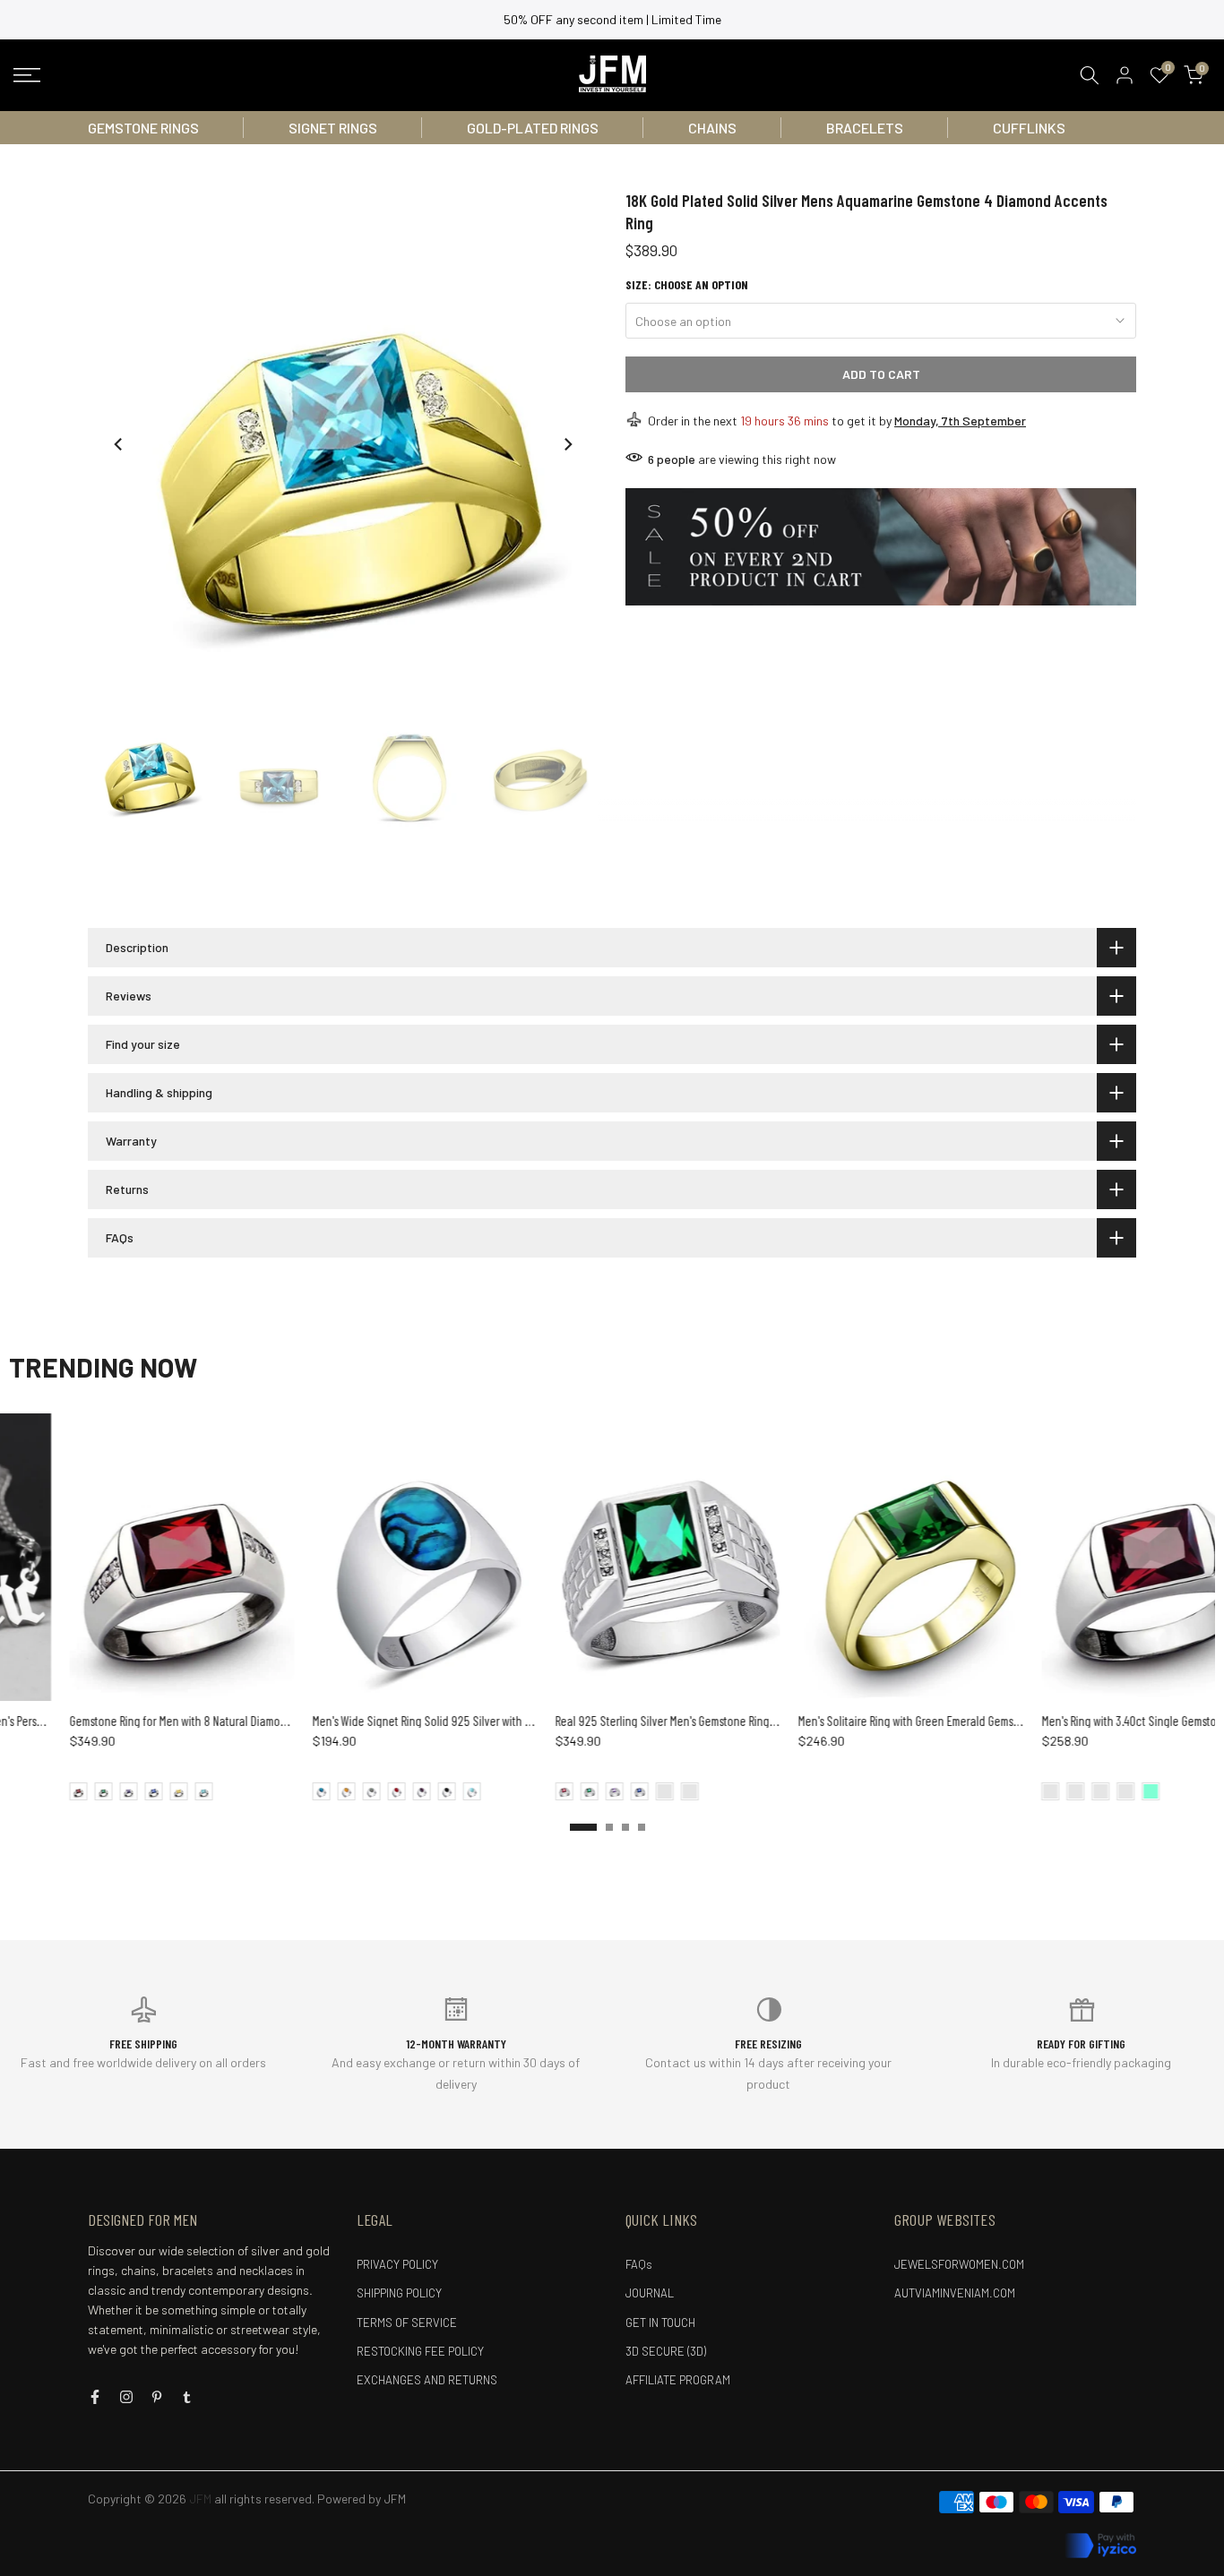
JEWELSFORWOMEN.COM (959, 2264)
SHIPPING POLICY (399, 2293)
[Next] (567, 444)
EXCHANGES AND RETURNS (427, 2380)
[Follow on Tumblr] (187, 2397)
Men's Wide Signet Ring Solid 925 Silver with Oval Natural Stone (404, 1721)
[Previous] (119, 444)
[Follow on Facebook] (95, 2397)
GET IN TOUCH (660, 2323)
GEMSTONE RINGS (143, 128)
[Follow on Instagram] (126, 2397)
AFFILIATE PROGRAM (678, 2380)
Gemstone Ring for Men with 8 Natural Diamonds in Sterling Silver (164, 1721)
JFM (395, 2499)
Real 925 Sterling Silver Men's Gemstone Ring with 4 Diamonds (642, 1721)
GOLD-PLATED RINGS (533, 128)
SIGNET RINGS (333, 128)
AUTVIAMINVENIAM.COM (955, 2293)
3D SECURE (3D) (666, 2351)
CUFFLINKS (1029, 128)
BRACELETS (865, 128)
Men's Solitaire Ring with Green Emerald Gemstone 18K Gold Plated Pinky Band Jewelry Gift (952, 1721)
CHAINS (712, 128)
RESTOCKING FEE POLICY (420, 2351)
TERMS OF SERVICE (407, 2323)
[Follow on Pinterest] (157, 2397)
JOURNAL (650, 2293)
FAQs (639, 2264)
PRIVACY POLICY (397, 2264)
